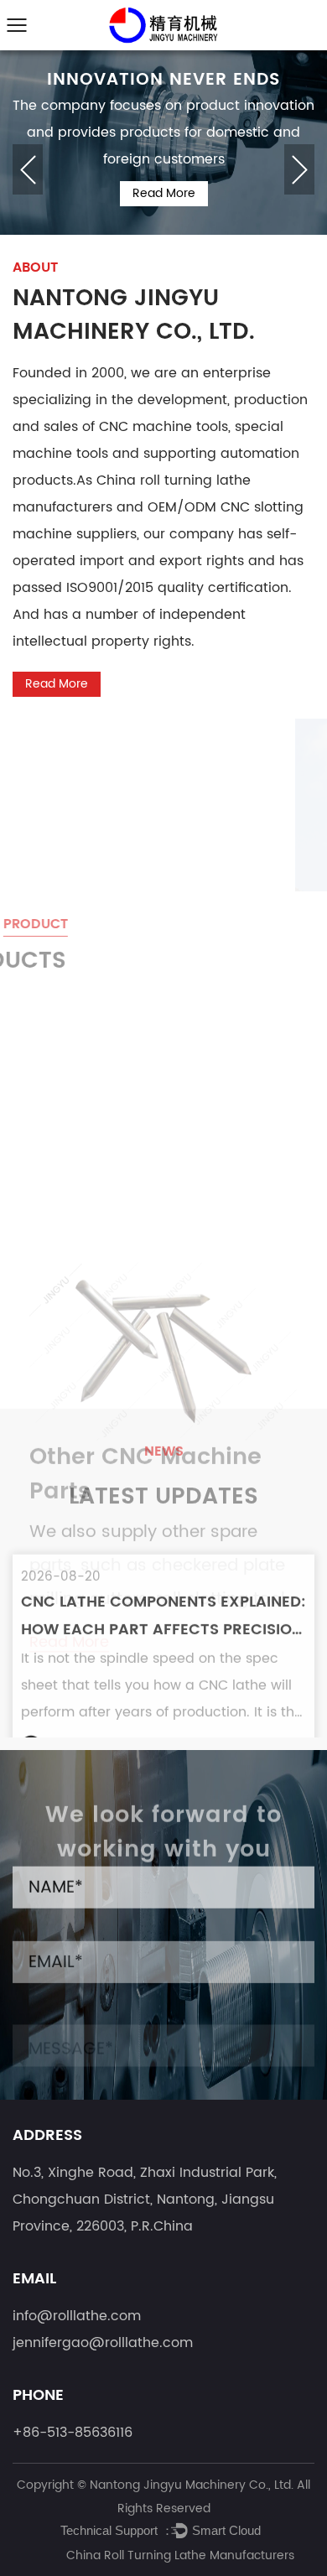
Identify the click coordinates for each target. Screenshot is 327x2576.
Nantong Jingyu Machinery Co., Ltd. (193, 2485)
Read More (164, 193)
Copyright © (53, 2485)
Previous (28, 169)
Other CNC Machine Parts (145, 1230)
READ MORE (86, 1703)
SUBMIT (58, 2056)
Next (299, 169)
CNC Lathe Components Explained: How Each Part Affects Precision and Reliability (163, 1574)
